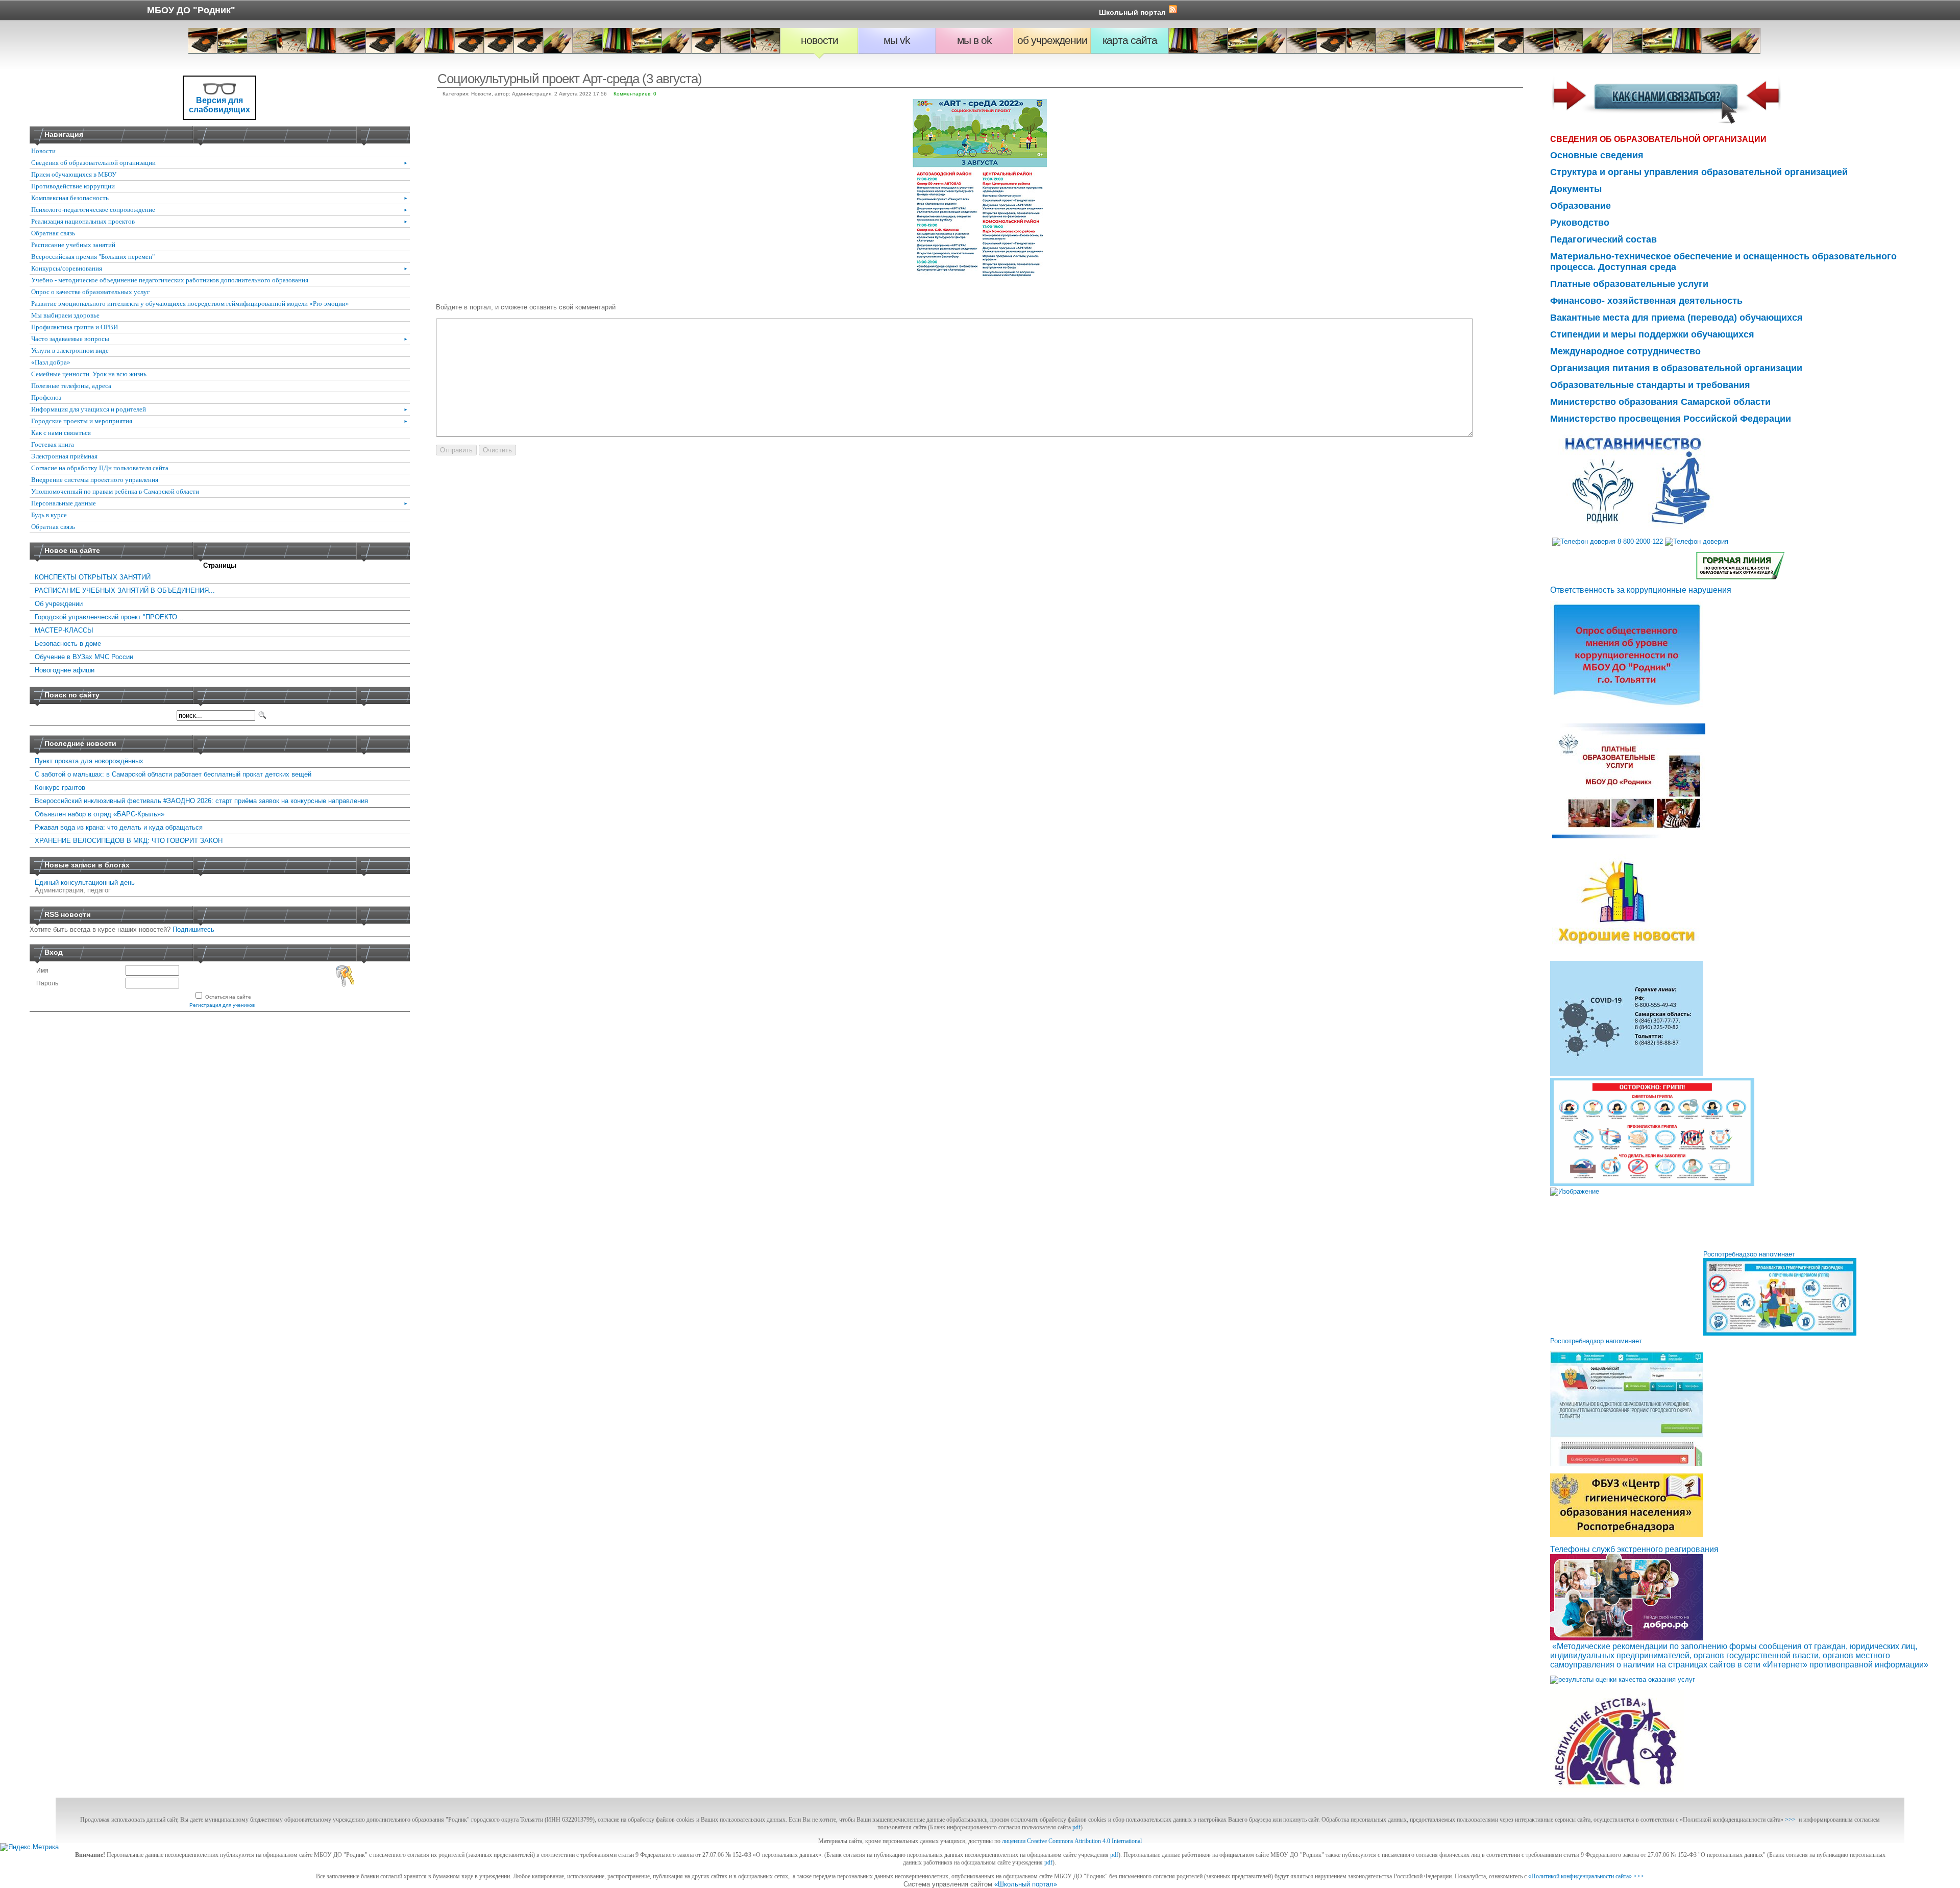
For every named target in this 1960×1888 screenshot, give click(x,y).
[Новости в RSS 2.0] (1173, 11)
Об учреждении (1052, 40)
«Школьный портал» (1026, 1884)
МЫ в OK (974, 40)
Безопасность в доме (68, 644)
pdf (1076, 1827)
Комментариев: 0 (635, 94)
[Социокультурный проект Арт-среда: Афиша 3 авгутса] (980, 275)
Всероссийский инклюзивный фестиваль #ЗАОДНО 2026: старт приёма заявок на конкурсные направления (201, 801)
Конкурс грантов (60, 788)
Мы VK (897, 40)
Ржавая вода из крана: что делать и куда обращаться (119, 827)
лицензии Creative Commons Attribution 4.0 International (1072, 1841)
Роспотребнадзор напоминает (1749, 1254)
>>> (1790, 1820)
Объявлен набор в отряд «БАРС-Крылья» (100, 814)
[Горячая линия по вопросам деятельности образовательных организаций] (1740, 566)
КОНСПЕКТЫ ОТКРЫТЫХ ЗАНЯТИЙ (93, 577)
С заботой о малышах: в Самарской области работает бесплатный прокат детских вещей (173, 774)
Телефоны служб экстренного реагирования (1634, 1549)
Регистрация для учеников (222, 1005)
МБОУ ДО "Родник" (191, 10)
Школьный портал (1132, 12)
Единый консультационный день (85, 882)
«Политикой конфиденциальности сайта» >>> (1586, 1876)
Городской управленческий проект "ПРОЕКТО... (109, 617)
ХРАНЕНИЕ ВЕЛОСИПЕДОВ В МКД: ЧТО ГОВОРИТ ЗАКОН (129, 841)
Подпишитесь (193, 929)
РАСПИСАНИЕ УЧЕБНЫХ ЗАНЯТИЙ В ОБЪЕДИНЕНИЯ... (125, 590)
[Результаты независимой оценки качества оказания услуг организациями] (1623, 1679)
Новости (819, 40)
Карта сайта (1130, 40)
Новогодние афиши (65, 670)
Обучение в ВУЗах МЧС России (84, 657)
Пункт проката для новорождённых (89, 761)
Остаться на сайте (228, 997)
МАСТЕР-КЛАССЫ (64, 630)
